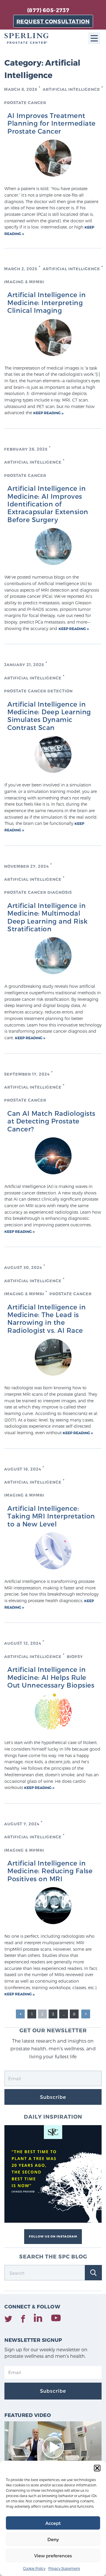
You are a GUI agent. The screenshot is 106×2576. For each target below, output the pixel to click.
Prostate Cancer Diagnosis (38, 892)
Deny (53, 2539)
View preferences (53, 2556)
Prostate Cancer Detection (38, 691)
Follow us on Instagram (53, 2236)
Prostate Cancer (25, 103)
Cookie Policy (34, 2568)
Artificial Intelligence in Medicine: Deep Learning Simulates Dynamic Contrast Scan (49, 716)
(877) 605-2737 (48, 10)
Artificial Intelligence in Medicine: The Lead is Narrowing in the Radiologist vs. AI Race (47, 1318)
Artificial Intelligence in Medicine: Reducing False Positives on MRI (50, 1871)
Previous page (20, 2014)
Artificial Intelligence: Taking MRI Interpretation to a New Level (51, 1516)
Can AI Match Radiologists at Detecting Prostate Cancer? (51, 1121)
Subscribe (53, 2097)
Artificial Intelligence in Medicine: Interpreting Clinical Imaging (47, 302)
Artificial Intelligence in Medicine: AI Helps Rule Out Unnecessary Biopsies (51, 1677)
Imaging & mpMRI (24, 282)
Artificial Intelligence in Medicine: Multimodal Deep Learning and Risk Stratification (47, 917)
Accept (53, 2523)
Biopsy (75, 1657)
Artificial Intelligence (71, 89)
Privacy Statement (64, 2568)
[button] (97, 2468)
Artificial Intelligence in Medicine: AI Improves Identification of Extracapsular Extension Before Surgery (48, 504)
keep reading (47, 413)
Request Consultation (53, 21)
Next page (86, 2014)
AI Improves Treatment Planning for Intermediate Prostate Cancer (52, 123)
